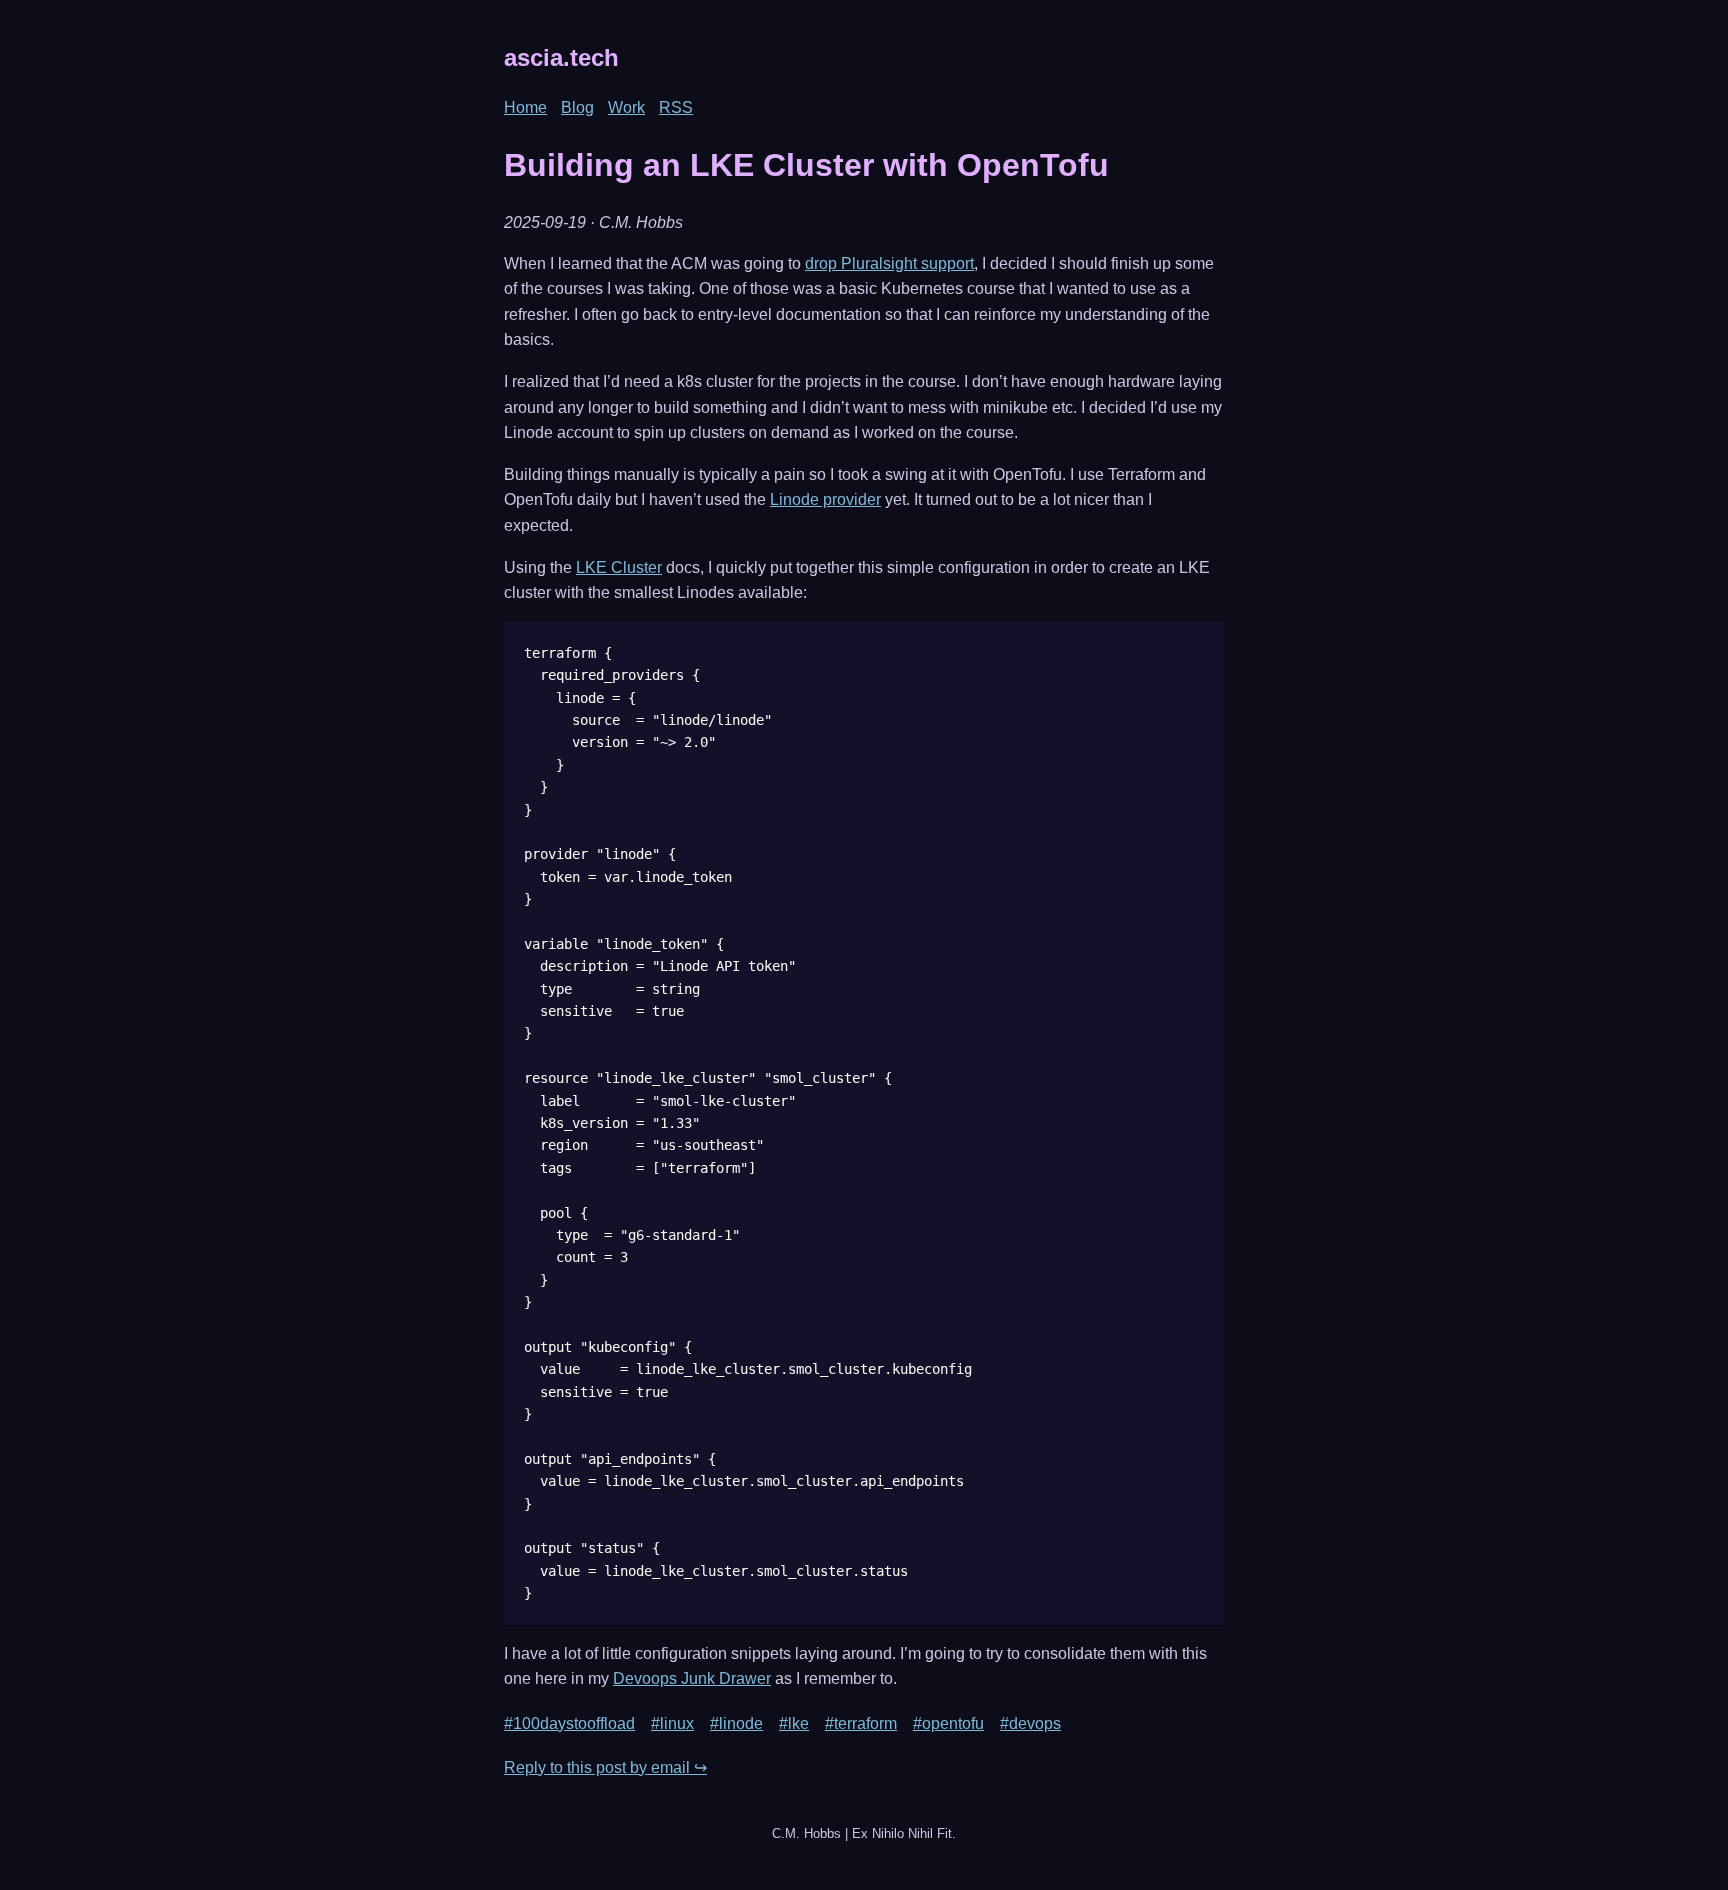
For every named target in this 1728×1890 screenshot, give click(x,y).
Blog (577, 107)
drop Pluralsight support (889, 263)
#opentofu (948, 1723)
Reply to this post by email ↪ (605, 1767)
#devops (1030, 1723)
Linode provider (825, 499)
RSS (676, 107)
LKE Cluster (619, 567)
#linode (736, 1723)
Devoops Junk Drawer (692, 1678)
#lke (794, 1723)
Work (626, 107)
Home (525, 107)
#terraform (861, 1723)
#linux (672, 1723)
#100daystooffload (569, 1723)
